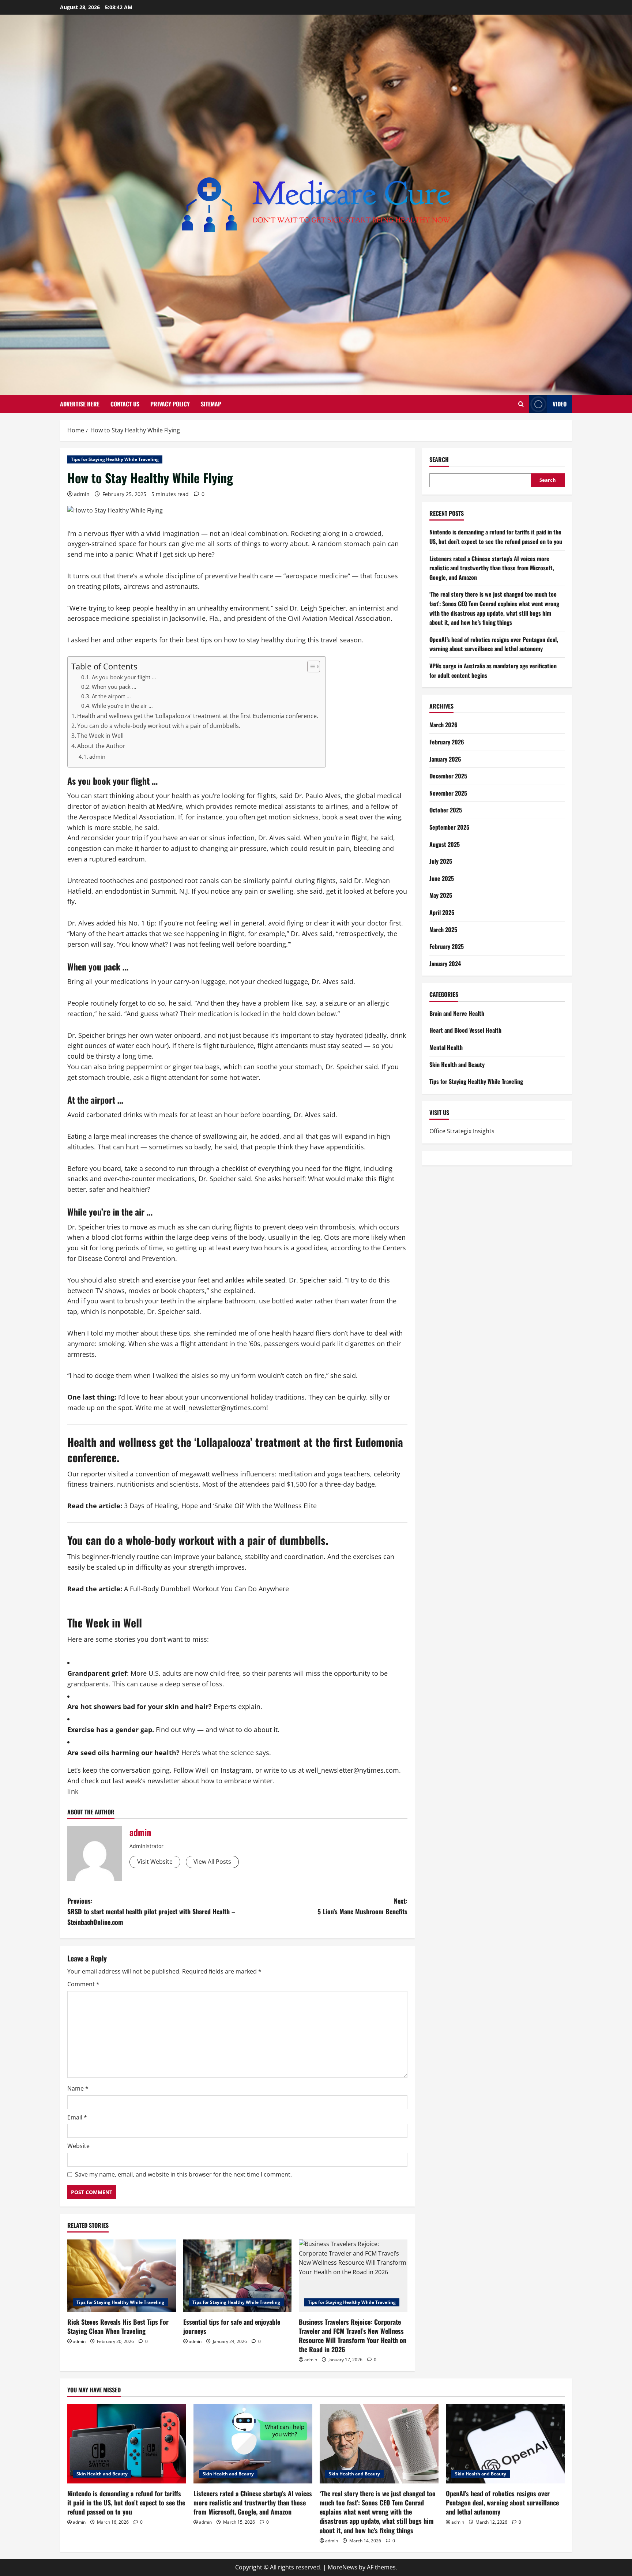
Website (78, 2146)
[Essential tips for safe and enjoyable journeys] (238, 2276)
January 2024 (445, 964)
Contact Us (125, 404)
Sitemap (211, 404)
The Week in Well (100, 736)
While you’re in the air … (122, 706)
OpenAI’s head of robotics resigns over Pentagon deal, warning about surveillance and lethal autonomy (494, 644)
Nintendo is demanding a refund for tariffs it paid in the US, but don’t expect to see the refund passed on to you (496, 537)
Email (77, 2117)
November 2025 (448, 793)
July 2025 (441, 861)
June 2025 (442, 878)
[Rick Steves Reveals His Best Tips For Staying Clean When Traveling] (122, 2276)
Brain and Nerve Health (457, 1013)
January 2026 (445, 759)
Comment (83, 1984)
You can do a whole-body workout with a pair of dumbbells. (159, 726)
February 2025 (447, 946)
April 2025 (442, 912)
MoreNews (343, 2567)
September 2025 (449, 827)
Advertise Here (80, 404)
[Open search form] (521, 404)
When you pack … (114, 687)
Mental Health (446, 1047)
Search (439, 460)
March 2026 (443, 725)
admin (82, 494)
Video (560, 404)
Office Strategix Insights (462, 1131)
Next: (362, 1906)
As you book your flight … (124, 677)
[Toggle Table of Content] (310, 666)
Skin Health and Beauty (457, 1064)
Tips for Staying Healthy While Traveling (115, 459)
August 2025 (445, 844)
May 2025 (441, 895)
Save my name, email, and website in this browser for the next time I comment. (183, 2174)
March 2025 (443, 930)
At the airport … (111, 696)
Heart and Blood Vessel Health (465, 1030)
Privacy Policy (170, 404)
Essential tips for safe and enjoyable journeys (232, 2326)
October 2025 (446, 810)
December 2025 (448, 776)
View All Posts (212, 1862)
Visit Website (155, 1862)
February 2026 (447, 742)
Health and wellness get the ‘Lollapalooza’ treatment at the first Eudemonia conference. (198, 716)
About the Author (101, 746)
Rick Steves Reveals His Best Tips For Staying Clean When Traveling (118, 2326)
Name (78, 2088)
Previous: (151, 1911)
